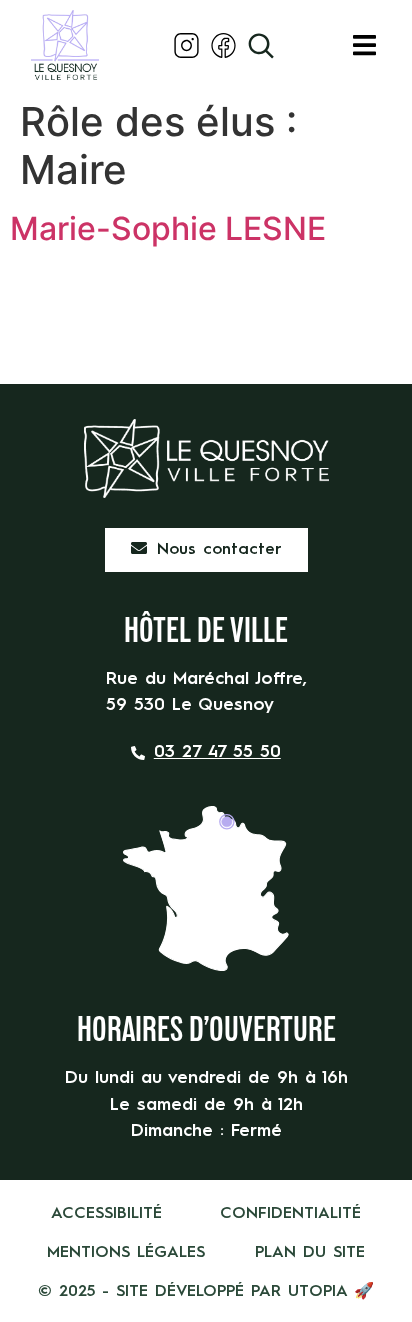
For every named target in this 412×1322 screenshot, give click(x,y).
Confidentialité (290, 1214)
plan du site (310, 1253)
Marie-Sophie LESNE (168, 228)
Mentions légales (126, 1253)
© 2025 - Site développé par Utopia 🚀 (206, 1292)
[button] (364, 45)
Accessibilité (106, 1214)
